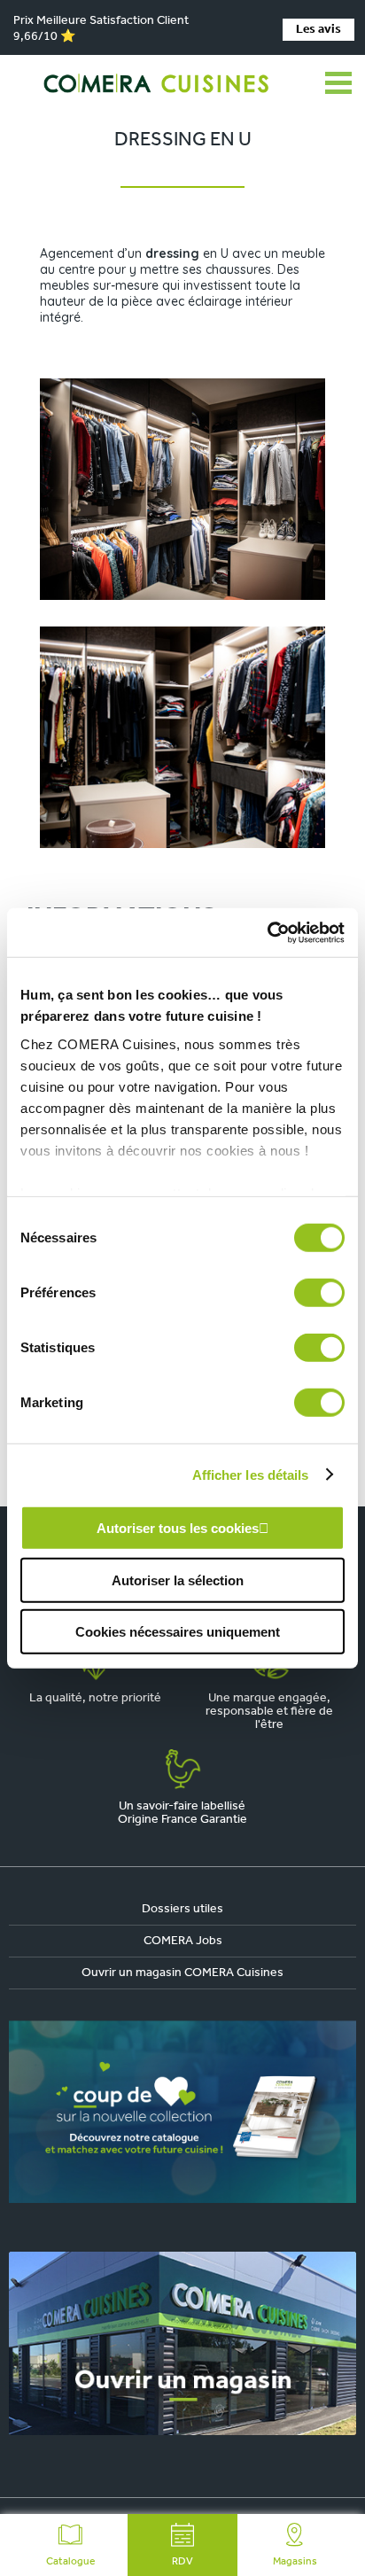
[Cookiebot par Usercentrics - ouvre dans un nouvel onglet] (267, 932)
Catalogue (70, 2562)
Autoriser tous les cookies (178, 1528)
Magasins (295, 2562)
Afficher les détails (251, 1474)
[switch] (319, 1293)
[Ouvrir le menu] (338, 83)
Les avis (318, 30)
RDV (182, 2562)
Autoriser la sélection (178, 1580)
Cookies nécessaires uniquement (178, 1632)
